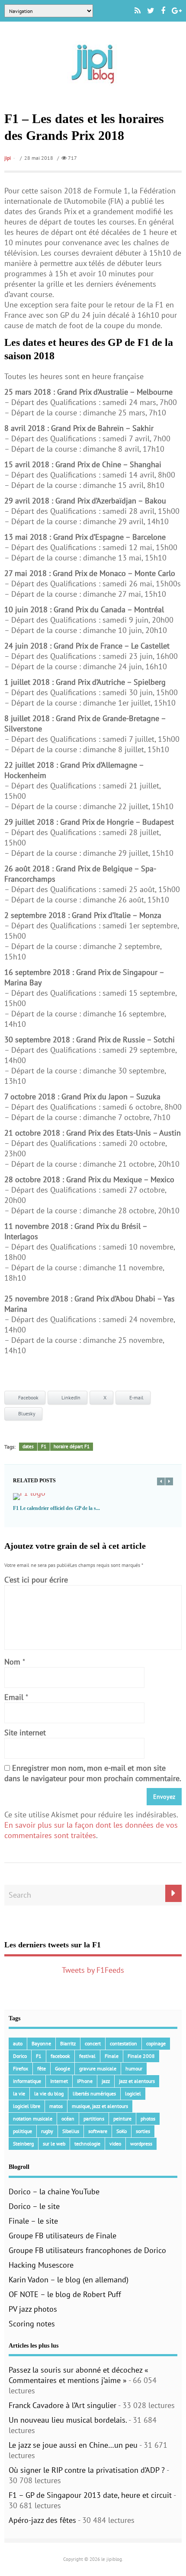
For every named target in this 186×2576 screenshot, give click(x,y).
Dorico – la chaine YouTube (54, 2191)
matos (56, 2106)
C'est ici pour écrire (36, 1580)
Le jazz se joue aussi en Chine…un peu (73, 2445)
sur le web (54, 2144)
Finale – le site (33, 2221)
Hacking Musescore (41, 2265)
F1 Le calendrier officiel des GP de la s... (56, 1508)
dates (28, 1446)
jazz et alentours (137, 2081)
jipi (8, 158)
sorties (143, 2131)
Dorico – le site (34, 2206)
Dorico (20, 2056)
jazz (106, 2081)
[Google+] (177, 11)
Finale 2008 (141, 2056)
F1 (44, 1446)
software (98, 2131)
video (115, 2144)
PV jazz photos (33, 2309)
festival (87, 2056)
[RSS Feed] (138, 11)
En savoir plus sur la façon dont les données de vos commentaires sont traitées (91, 1830)
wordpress (141, 2144)
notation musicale (33, 2119)
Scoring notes (32, 2324)
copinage (156, 2043)
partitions (94, 2119)
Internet (59, 2081)
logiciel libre (27, 2106)
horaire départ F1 (72, 1446)
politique (22, 2131)
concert (93, 2043)
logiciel (133, 2093)
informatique (27, 2081)
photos (148, 2119)
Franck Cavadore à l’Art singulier (63, 2405)
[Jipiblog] (93, 88)
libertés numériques (94, 2093)
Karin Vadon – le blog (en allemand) (69, 2280)
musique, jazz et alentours (100, 2106)
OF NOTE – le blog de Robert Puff (65, 2294)
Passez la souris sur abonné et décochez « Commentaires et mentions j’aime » (79, 2375)
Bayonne (41, 2043)
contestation (123, 2043)
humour (134, 2068)
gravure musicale (98, 2068)
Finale (112, 2056)
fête (42, 2068)
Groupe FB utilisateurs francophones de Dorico (87, 2250)
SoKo (122, 2131)
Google (63, 2068)
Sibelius (71, 2131)
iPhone (85, 2081)
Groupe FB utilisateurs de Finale (63, 2236)
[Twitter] (151, 11)
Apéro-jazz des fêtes (42, 2520)
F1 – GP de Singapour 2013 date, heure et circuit (90, 2495)
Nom (12, 1662)
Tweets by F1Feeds (93, 1970)
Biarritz (68, 2043)
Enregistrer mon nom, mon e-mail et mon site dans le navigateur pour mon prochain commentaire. (93, 1773)
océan (68, 2119)
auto (18, 2043)
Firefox (21, 2068)
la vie (19, 2093)
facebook (60, 2056)
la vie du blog (49, 2093)
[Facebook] (163, 11)
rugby (47, 2131)
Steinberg (23, 2144)
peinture (122, 2119)
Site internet (25, 1733)
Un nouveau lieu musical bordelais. (68, 2420)
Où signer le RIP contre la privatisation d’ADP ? (87, 2470)
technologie (87, 2144)
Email (14, 1697)
